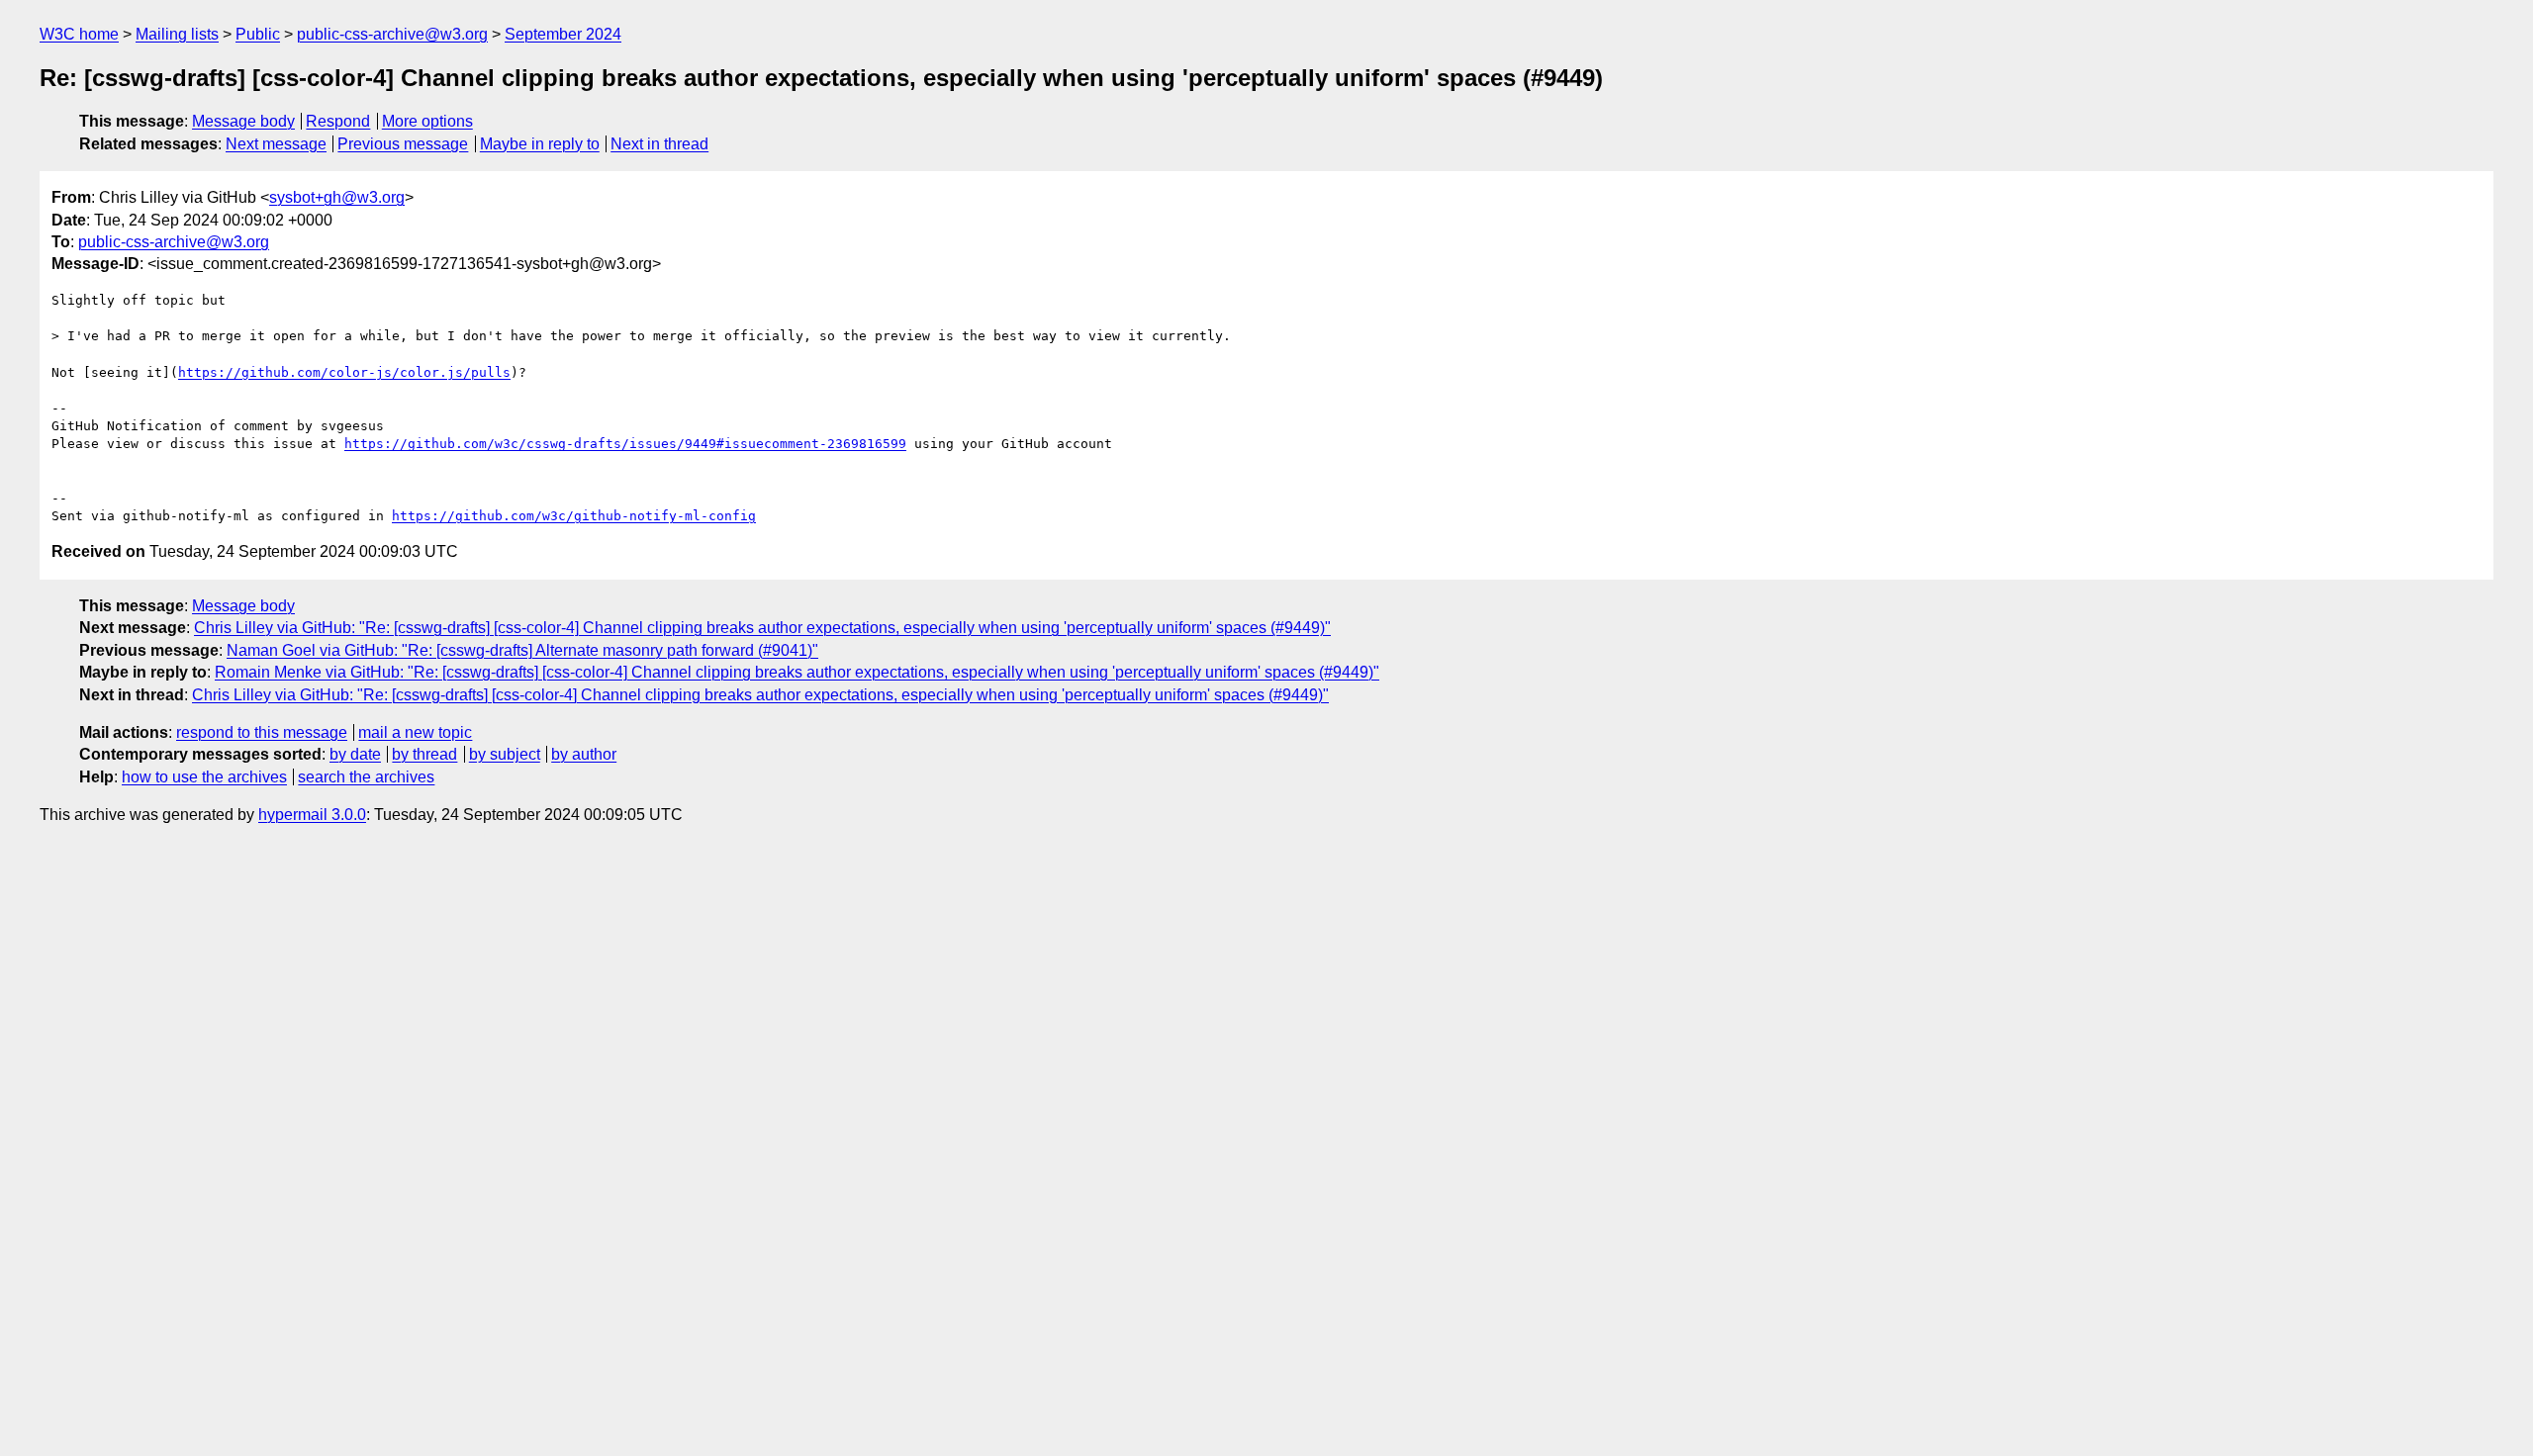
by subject (505, 754)
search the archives (366, 777)
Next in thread (659, 144)
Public (258, 34)
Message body (243, 121)
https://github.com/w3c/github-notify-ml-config (574, 516)
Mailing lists (177, 34)
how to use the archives (204, 777)
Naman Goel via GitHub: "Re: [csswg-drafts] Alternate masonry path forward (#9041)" (522, 650)
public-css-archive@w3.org (392, 34)
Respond (338, 121)
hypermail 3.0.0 (312, 815)
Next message (276, 144)
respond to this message (262, 732)
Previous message (403, 144)
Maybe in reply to (540, 144)
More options (427, 121)
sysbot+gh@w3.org (337, 197)
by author (584, 754)
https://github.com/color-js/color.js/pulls (344, 372)
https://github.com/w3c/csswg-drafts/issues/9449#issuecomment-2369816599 (625, 444)
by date (355, 754)
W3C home (79, 34)
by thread (424, 754)
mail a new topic (415, 732)
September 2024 (563, 34)
